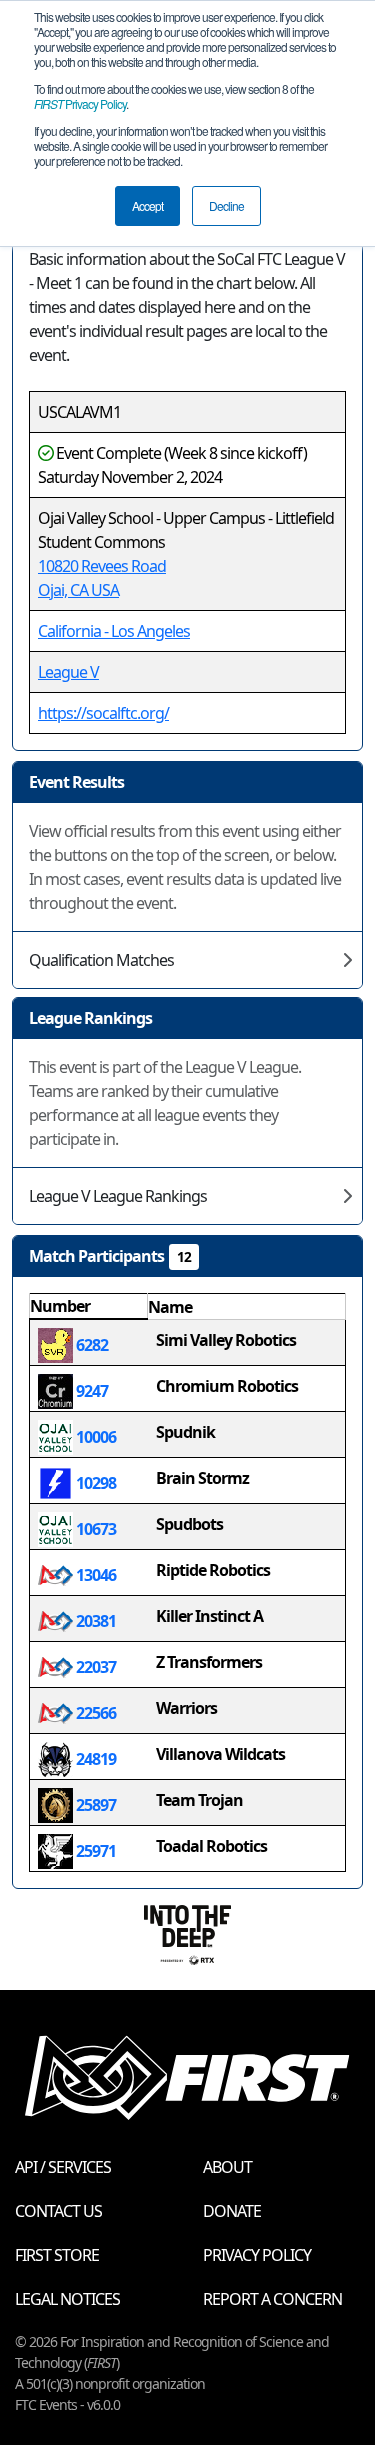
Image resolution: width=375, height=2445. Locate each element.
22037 (94, 1667)
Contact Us (58, 2211)
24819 (94, 1759)
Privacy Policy (80, 103)
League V (68, 672)
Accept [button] (147, 205)
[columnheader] (89, 1307)
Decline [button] (226, 205)
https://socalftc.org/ (103, 713)
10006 (94, 1437)
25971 (94, 1851)
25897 (94, 1805)
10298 (94, 1483)
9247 (90, 1391)
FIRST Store (57, 2255)
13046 (94, 1575)
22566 (94, 1713)
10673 (94, 1529)
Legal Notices (67, 2299)
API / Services (63, 2167)
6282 (90, 1345)
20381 (94, 1621)
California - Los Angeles (114, 631)
